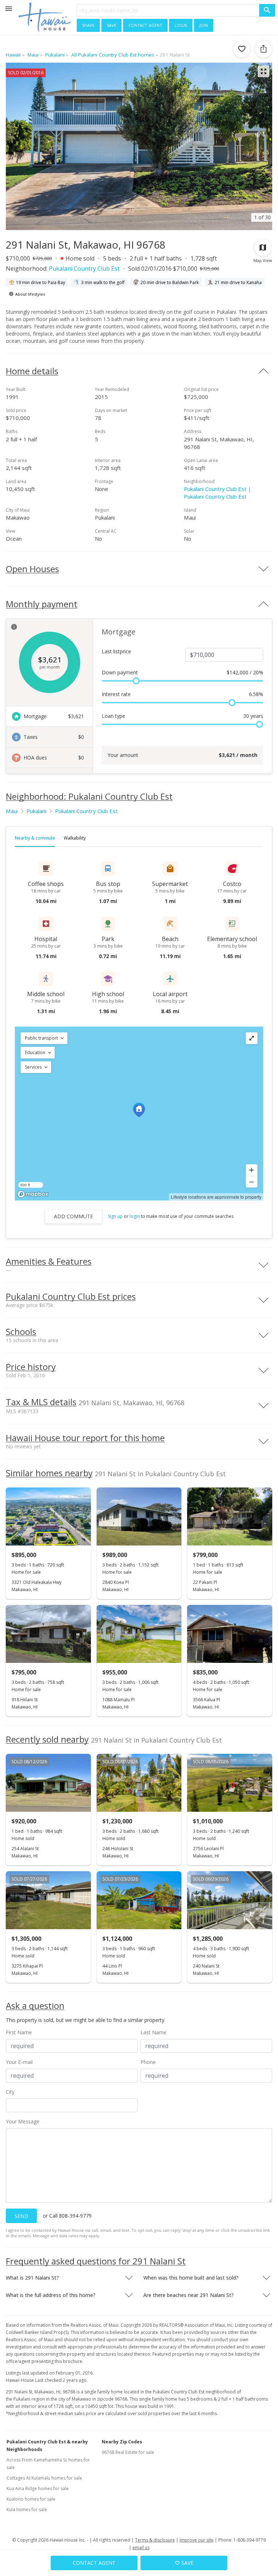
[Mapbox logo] (33, 1194)
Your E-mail (19, 2062)
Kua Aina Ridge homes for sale (38, 2488)
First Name (19, 2032)
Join (204, 25)
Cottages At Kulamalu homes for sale (44, 2478)
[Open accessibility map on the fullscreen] (252, 1038)
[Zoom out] (252, 1182)
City (10, 2092)
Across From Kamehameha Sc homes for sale (48, 2464)
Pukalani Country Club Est (84, 269)
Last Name (153, 2032)
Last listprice (116, 651)
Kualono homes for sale (31, 2499)
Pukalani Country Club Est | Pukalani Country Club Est (218, 493)
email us (141, 2548)
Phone (148, 2062)
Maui (12, 811)
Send (21, 2216)
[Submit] (267, 10)
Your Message (23, 2121)
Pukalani (36, 811)
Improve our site (197, 2540)
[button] (44, 1038)
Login (181, 25)
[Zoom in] (252, 1170)
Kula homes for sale (27, 2510)
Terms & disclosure (155, 2540)
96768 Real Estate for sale (128, 2452)
